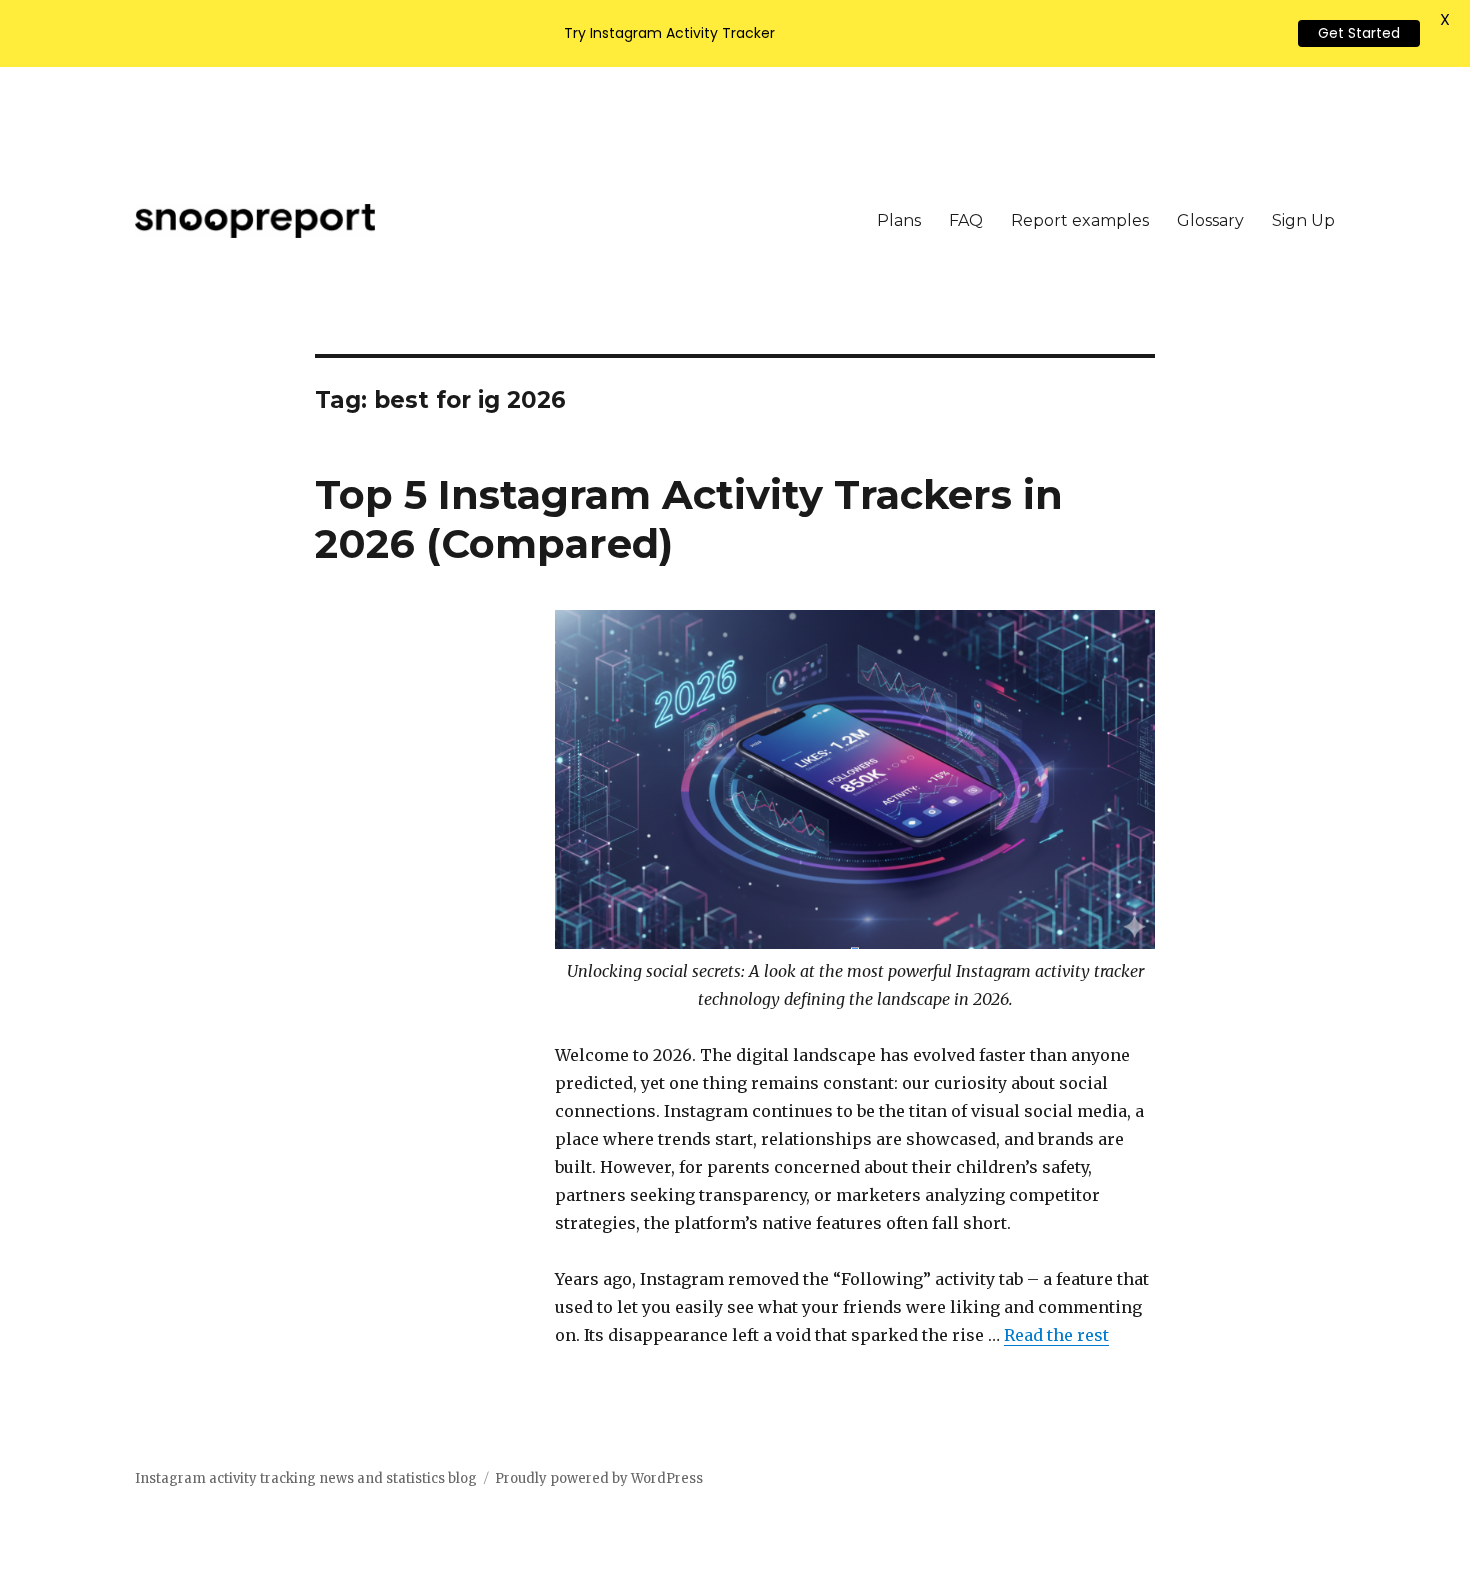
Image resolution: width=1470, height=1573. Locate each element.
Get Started (1359, 33)
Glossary (1210, 220)
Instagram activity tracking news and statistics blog (306, 1478)
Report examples (1080, 220)
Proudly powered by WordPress (599, 1478)
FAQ (966, 220)
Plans (899, 220)
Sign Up (1303, 220)
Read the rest (1056, 1335)
